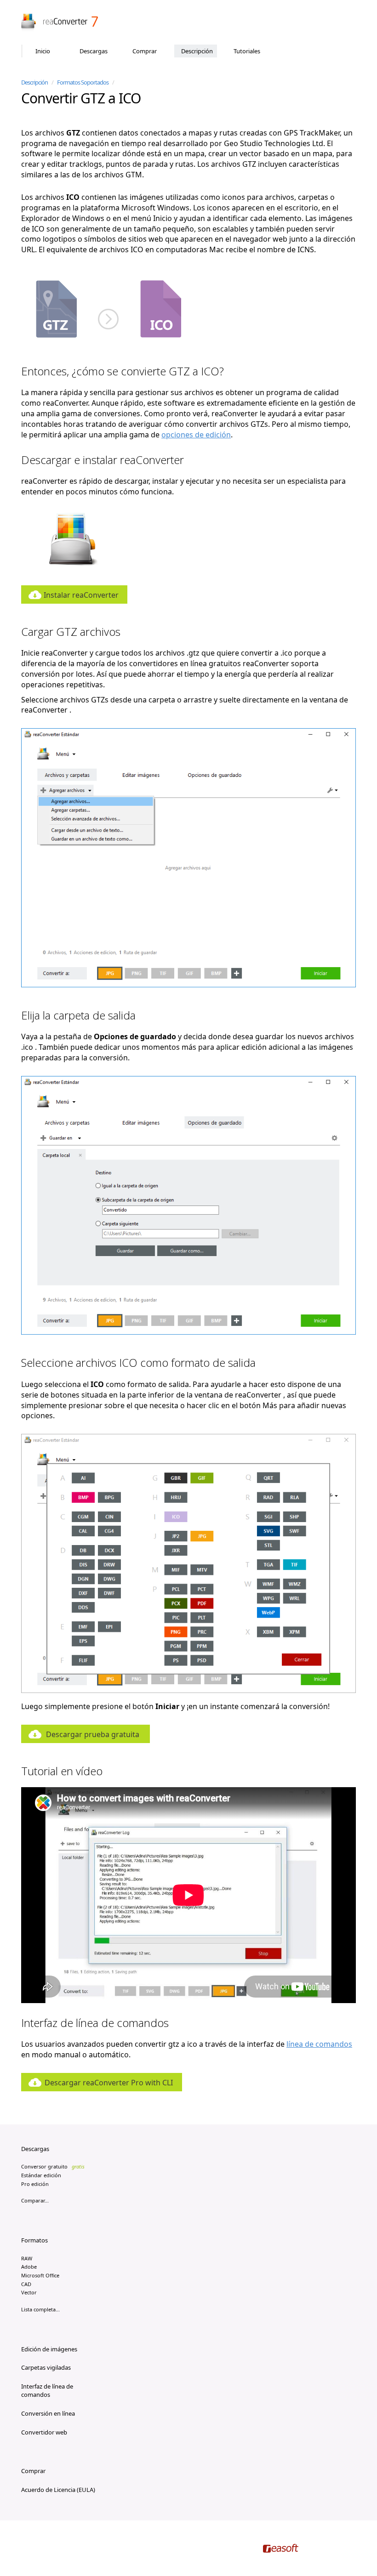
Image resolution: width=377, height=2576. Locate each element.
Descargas (94, 51)
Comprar (145, 51)
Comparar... (35, 2200)
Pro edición (35, 2184)
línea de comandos (319, 2044)
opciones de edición (196, 435)
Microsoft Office (40, 2275)
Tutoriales (247, 51)
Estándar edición (41, 2175)
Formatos (34, 2240)
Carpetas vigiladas (46, 2367)
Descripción (197, 51)
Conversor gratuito (53, 2166)
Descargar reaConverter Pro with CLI (109, 2083)
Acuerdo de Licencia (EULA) (58, 2490)
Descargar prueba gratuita (93, 1734)
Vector (29, 2292)
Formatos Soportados (83, 82)
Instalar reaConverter (81, 595)
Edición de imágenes (49, 2349)
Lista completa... (40, 2309)
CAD (26, 2284)
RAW (27, 2258)
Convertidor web (44, 2432)
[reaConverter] (60, 23)
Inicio (43, 51)
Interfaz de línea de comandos (47, 2391)
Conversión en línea (48, 2413)
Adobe (29, 2267)
